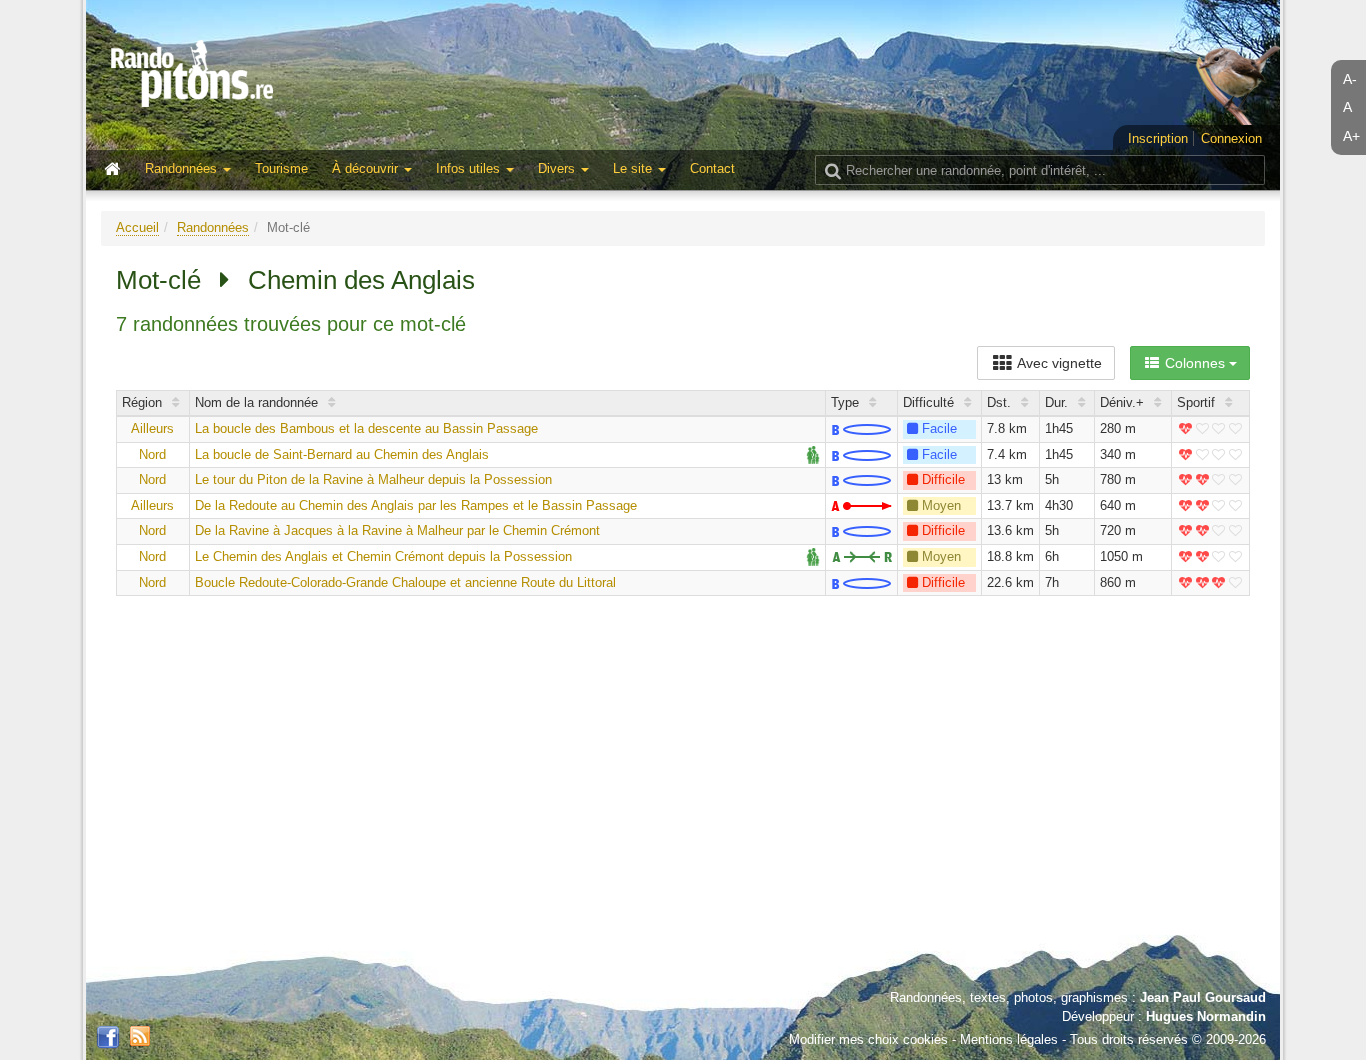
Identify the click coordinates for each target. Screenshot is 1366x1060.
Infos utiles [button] (470, 168)
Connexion (1231, 138)
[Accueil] (117, 170)
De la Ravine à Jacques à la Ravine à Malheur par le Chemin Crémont (397, 530)
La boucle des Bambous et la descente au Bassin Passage (366, 428)
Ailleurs (152, 428)
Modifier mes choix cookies (868, 1039)
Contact (712, 168)
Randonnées (213, 227)
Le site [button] (634, 168)
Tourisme (281, 168)
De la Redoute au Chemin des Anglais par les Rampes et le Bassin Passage (416, 505)
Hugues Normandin (1206, 1016)
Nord (152, 454)
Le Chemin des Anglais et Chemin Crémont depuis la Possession (383, 556)
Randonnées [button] (183, 168)
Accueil (137, 227)
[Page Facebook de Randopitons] (108, 1038)
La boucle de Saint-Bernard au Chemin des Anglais (342, 454)
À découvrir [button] (367, 168)
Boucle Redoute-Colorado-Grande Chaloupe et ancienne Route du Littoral (405, 582)
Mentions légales (1009, 1039)
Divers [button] (558, 168)
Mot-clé (158, 280)
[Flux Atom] (140, 1034)
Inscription (1158, 138)
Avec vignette (1058, 363)
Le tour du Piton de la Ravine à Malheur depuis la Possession (373, 479)
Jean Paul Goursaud (1203, 997)
